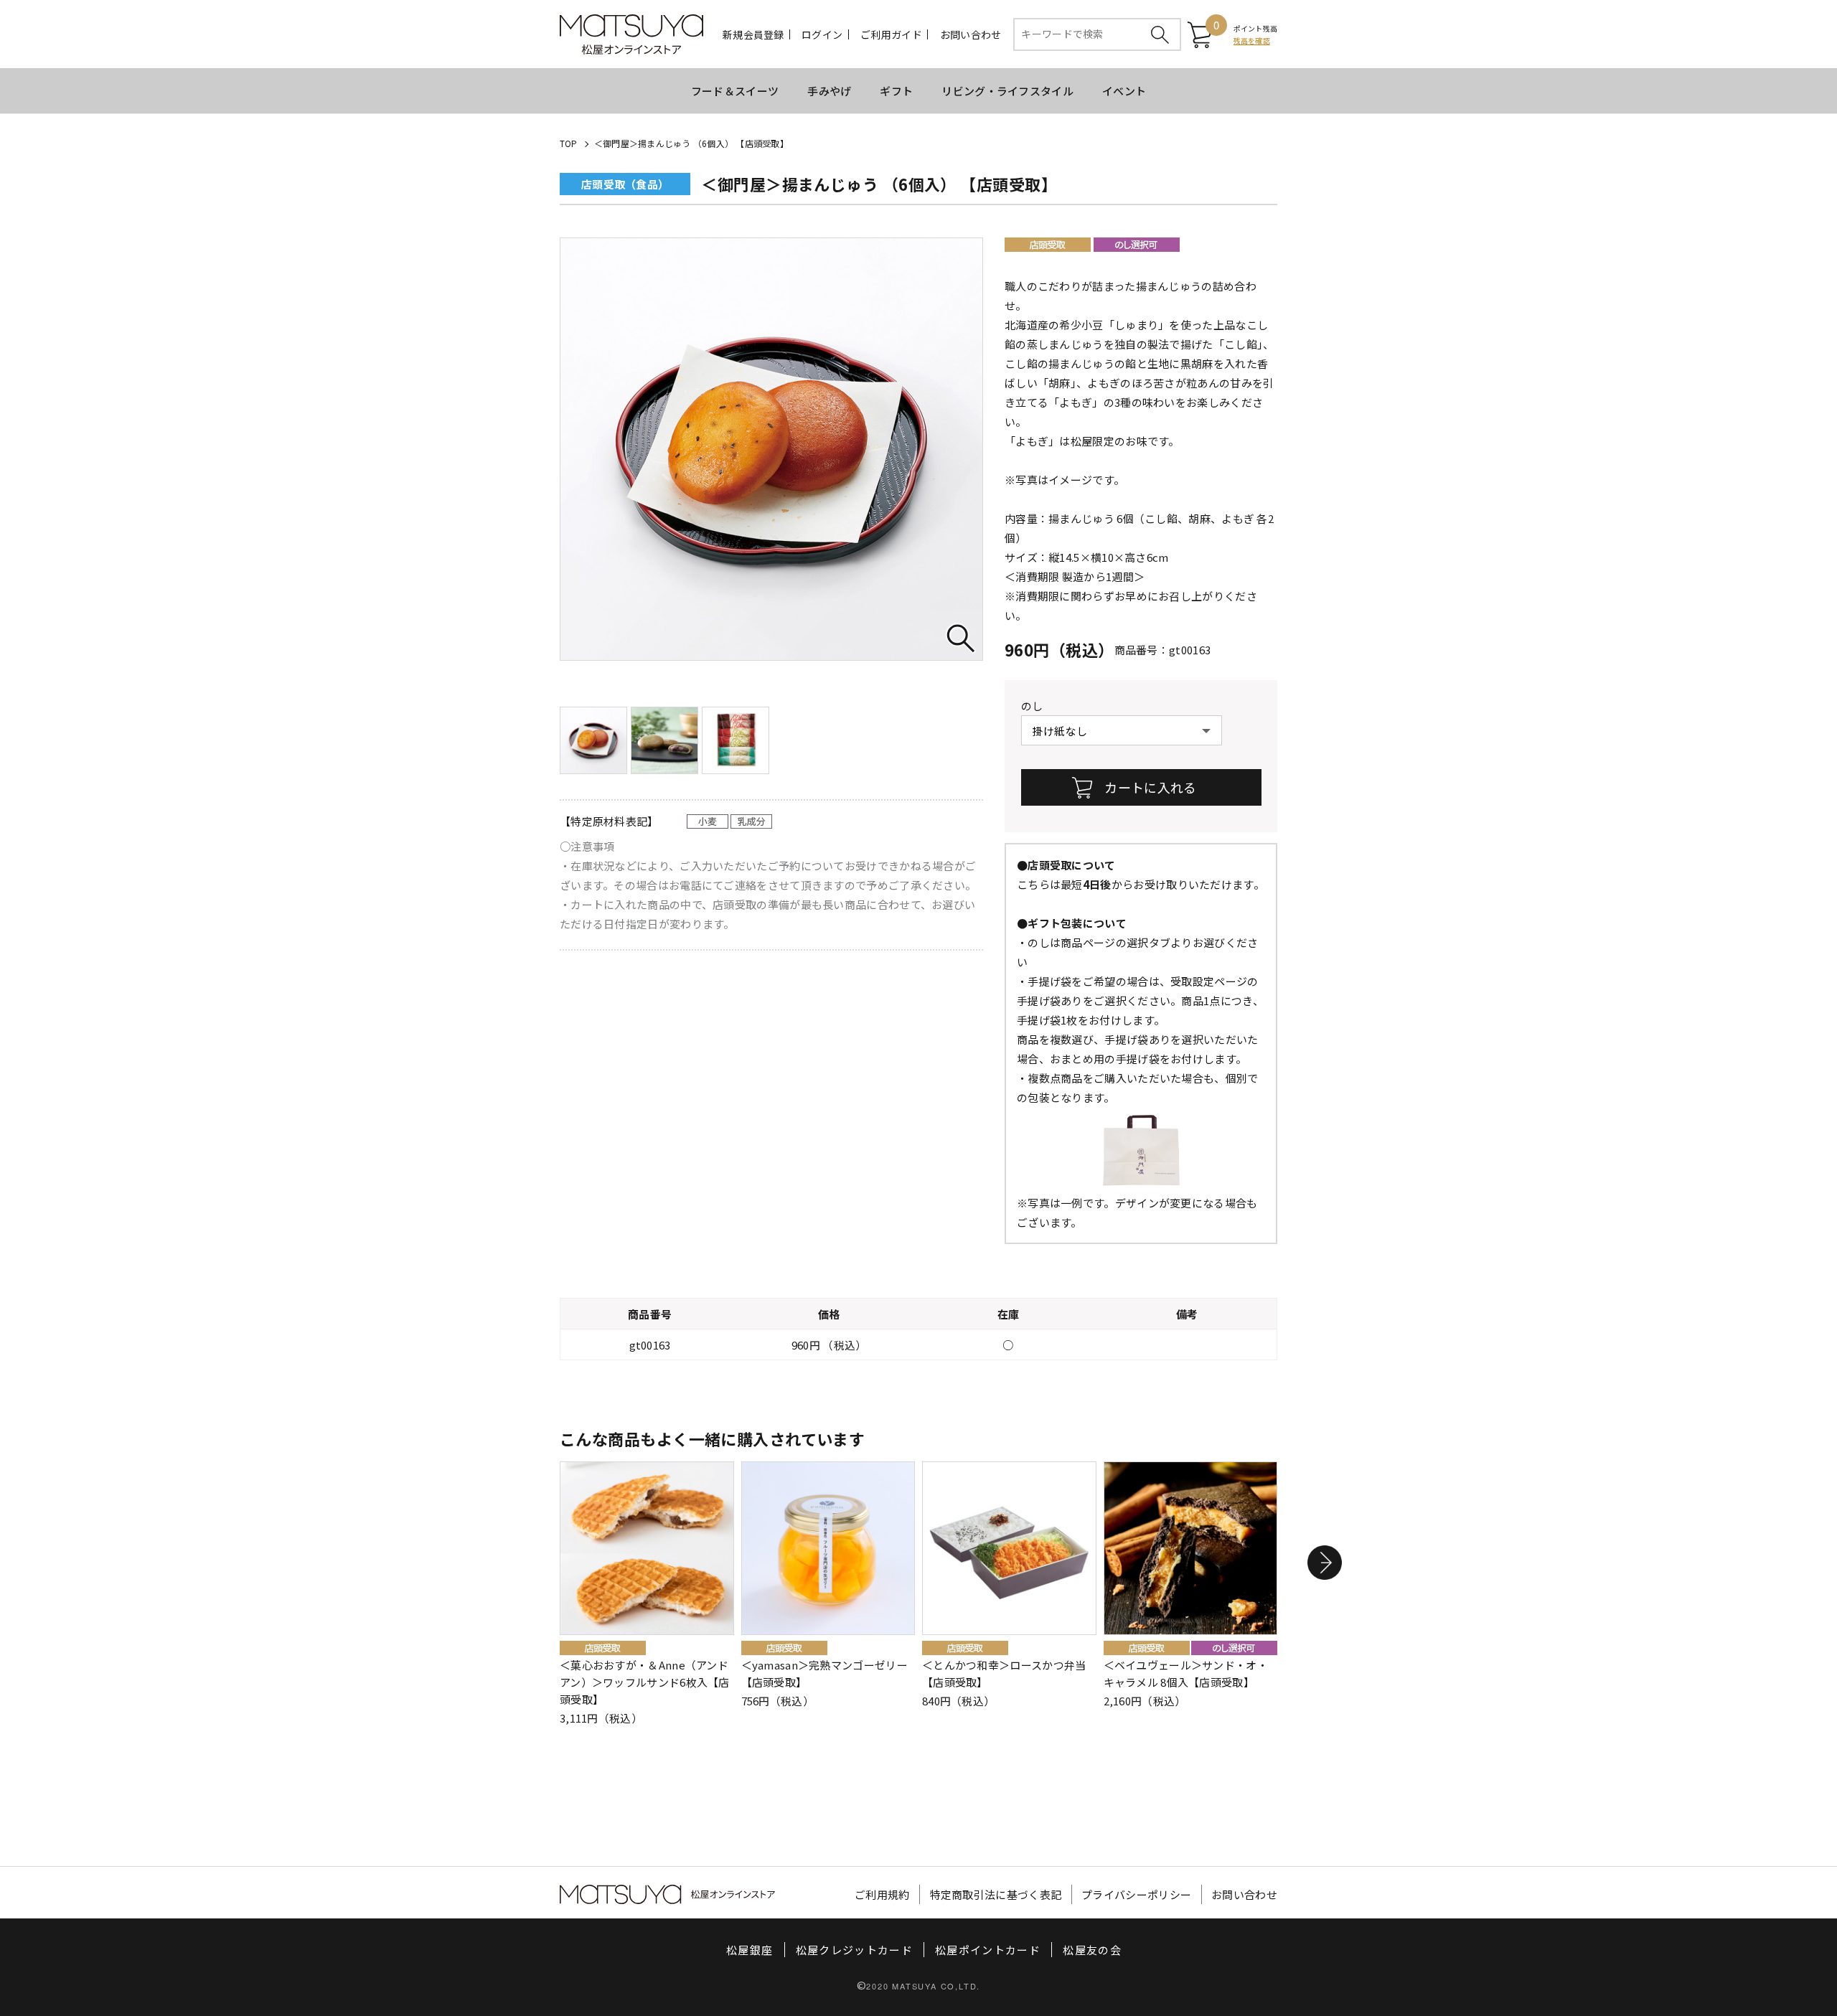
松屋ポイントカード (988, 1950)
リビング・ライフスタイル (1007, 91)
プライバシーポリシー (1136, 1894)
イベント (1124, 91)
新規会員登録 (753, 34)
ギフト (896, 91)
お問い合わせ (971, 34)
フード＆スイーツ (735, 91)
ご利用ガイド (891, 34)
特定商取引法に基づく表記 (996, 1894)
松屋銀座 (750, 1950)
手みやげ (829, 91)
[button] (1325, 1563)
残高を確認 (1252, 41)
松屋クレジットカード (855, 1950)
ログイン (822, 34)
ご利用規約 (882, 1894)
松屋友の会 (1092, 1950)
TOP (569, 143)
